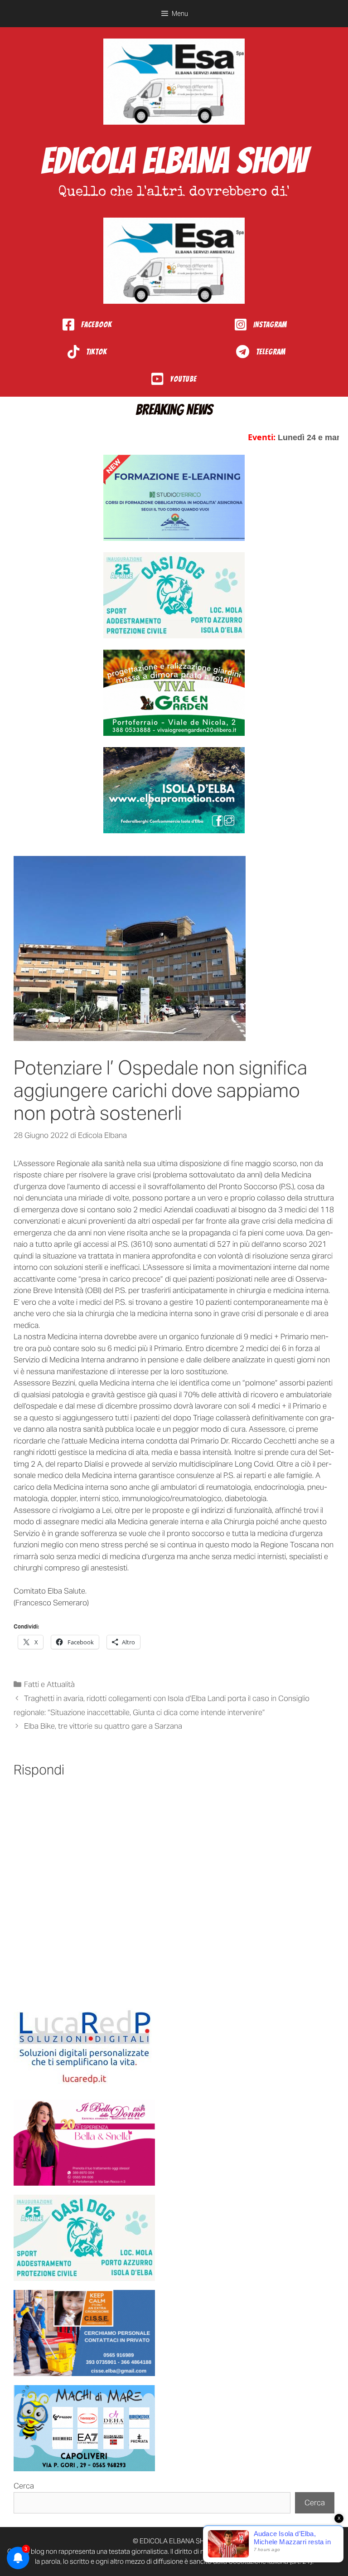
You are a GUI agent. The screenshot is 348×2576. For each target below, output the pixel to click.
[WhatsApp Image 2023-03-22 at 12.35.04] (84, 2047)
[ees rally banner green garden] (174, 693)
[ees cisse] (84, 2333)
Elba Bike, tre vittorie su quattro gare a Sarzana (103, 1726)
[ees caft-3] (174, 498)
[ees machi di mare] (84, 2428)
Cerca (24, 2486)
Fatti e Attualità (49, 1684)
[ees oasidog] (84, 2238)
